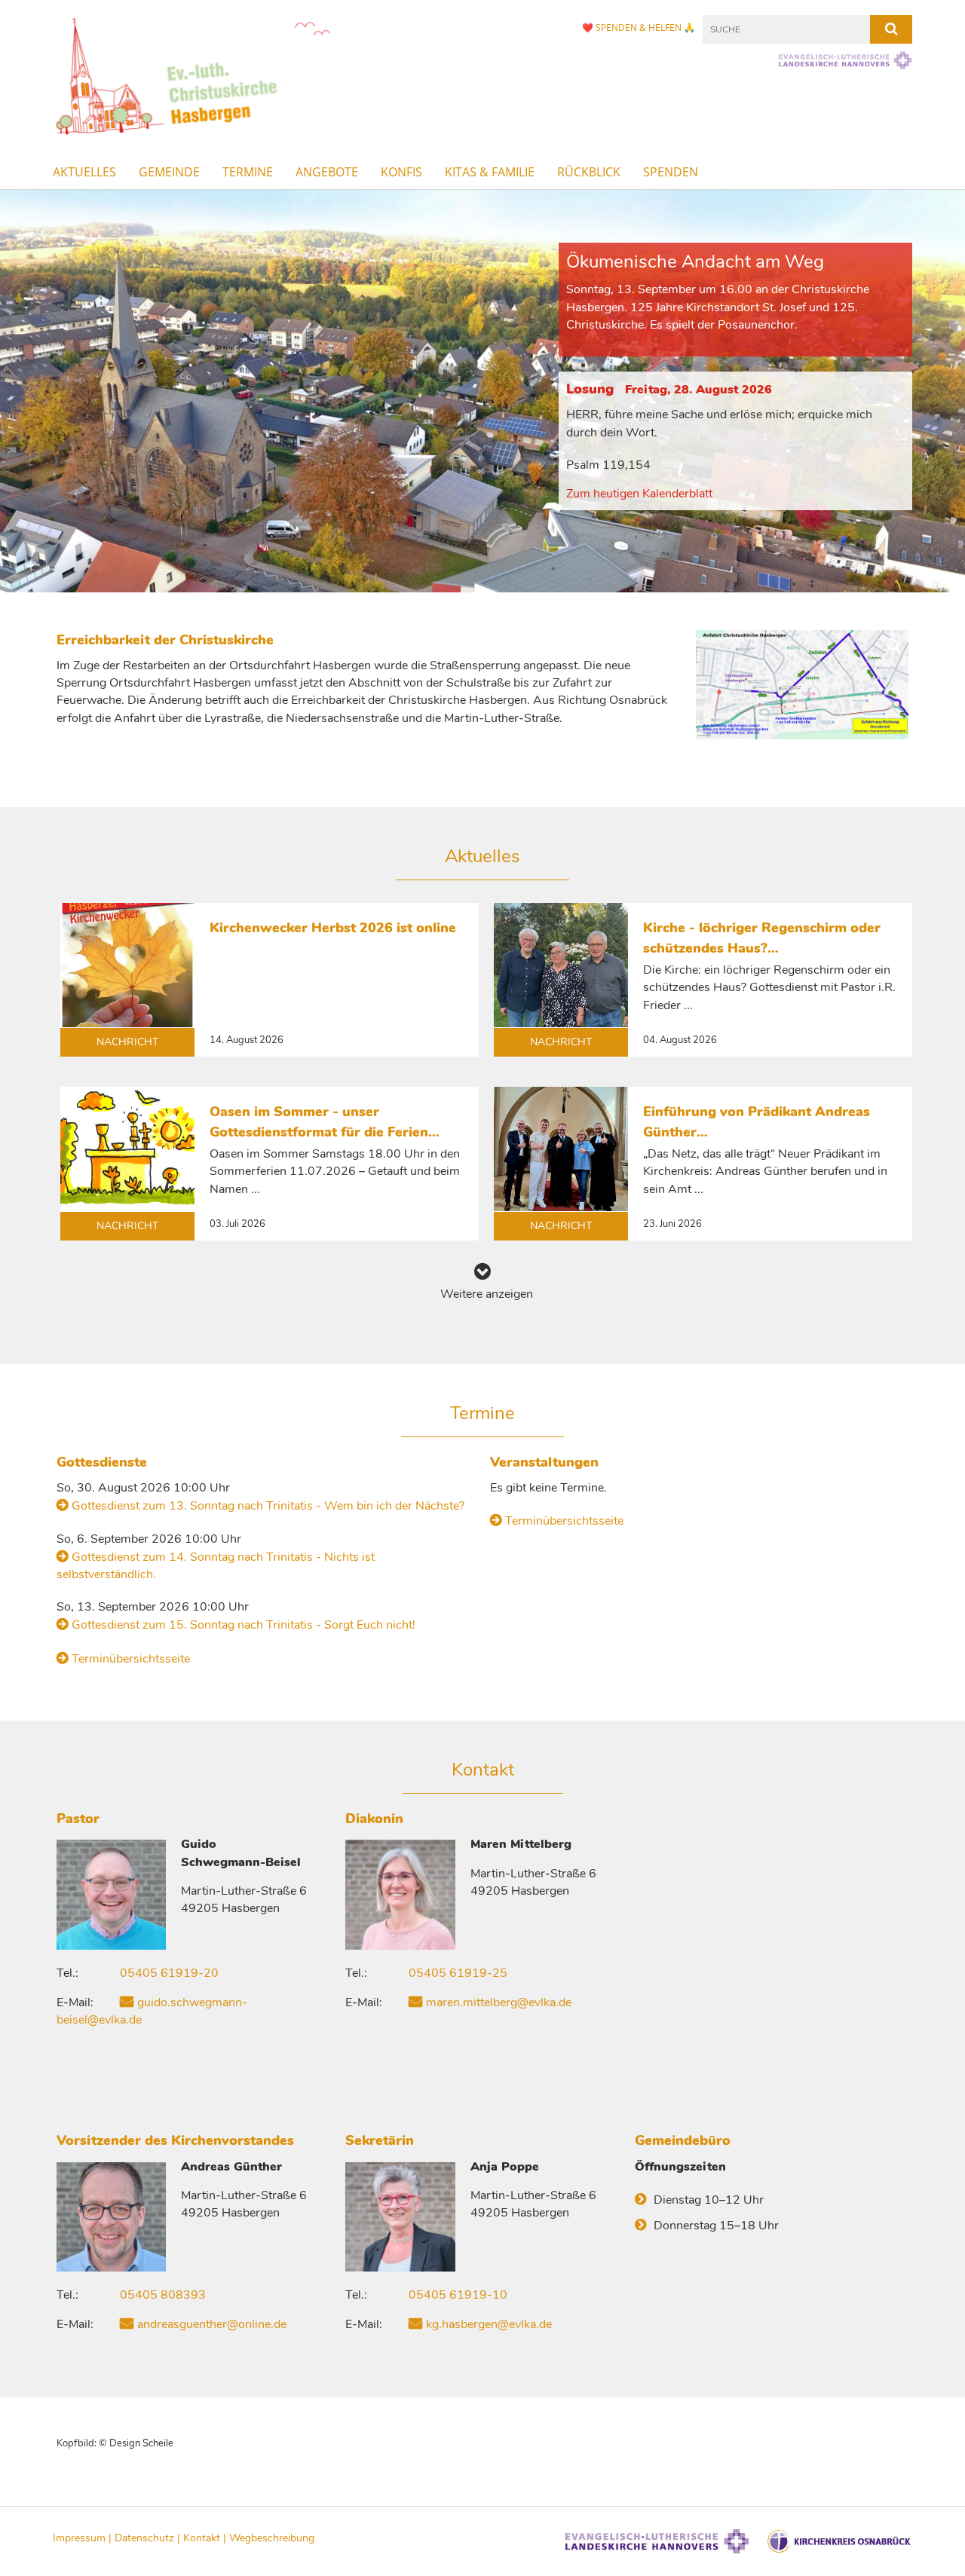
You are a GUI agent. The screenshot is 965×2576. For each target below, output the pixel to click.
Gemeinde (169, 172)
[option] (482, 391)
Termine (248, 172)
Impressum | (84, 2538)
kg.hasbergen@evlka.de (489, 2324)
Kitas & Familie (490, 172)
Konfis (401, 172)
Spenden (671, 172)
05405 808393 (163, 2295)
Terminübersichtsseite (131, 1659)
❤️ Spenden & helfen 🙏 (639, 28)
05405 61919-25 (458, 1973)
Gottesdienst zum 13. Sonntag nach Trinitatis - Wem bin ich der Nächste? (268, 1506)
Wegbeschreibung (272, 2538)
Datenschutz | (149, 2538)
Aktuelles (84, 172)
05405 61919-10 (458, 2295)
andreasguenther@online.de (212, 2324)
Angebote (327, 172)
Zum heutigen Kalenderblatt (639, 494)
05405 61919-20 (169, 1973)
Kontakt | (206, 2538)
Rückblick (589, 172)
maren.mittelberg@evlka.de (499, 2002)
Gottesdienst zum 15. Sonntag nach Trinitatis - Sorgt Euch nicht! (244, 1625)
